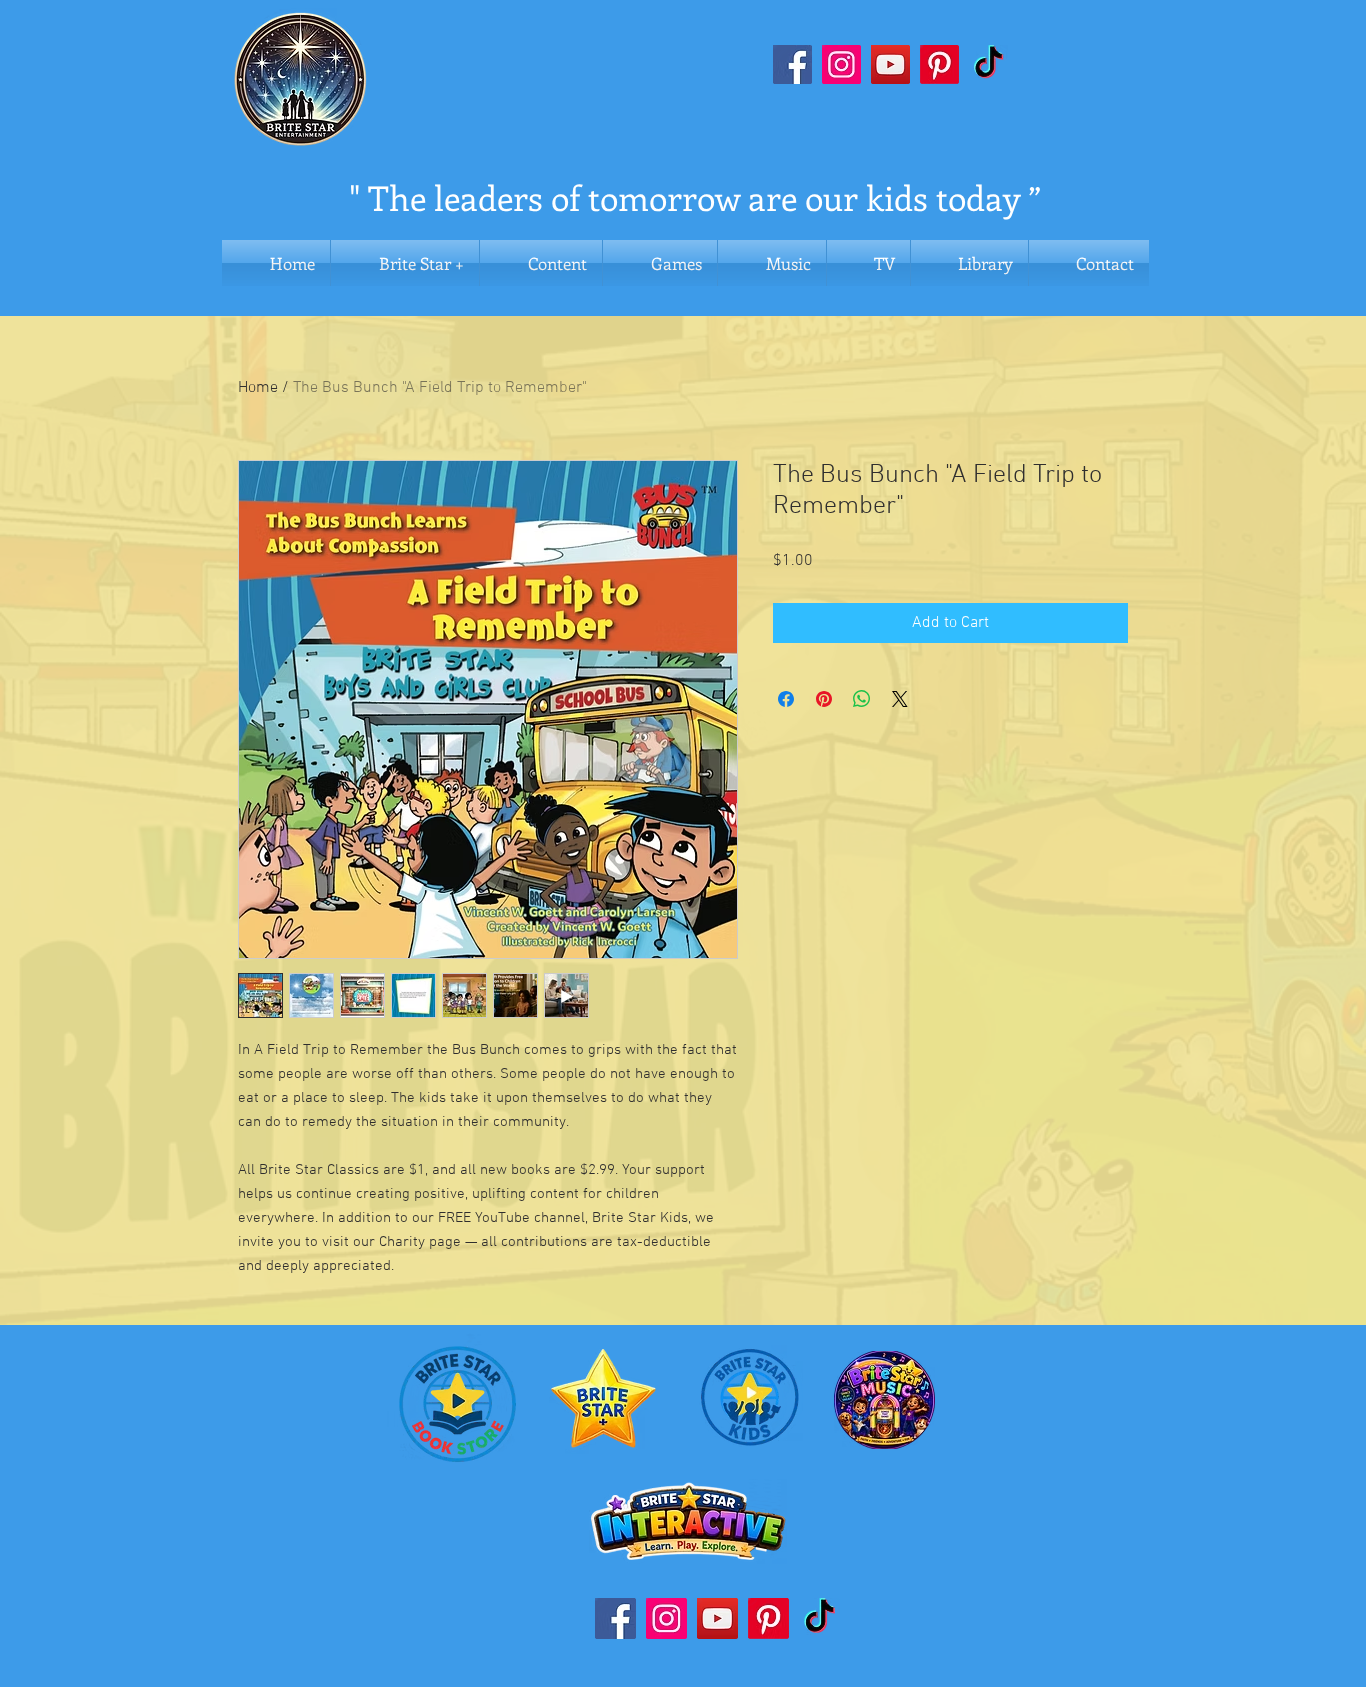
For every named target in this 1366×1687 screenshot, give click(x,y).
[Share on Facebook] (786, 699)
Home (258, 388)
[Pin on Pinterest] (824, 699)
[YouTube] (890, 64)
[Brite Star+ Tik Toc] (819, 1618)
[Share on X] (900, 699)
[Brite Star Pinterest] (939, 64)
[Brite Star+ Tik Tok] (988, 64)
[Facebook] (792, 64)
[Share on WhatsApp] (862, 699)
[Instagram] (841, 64)
